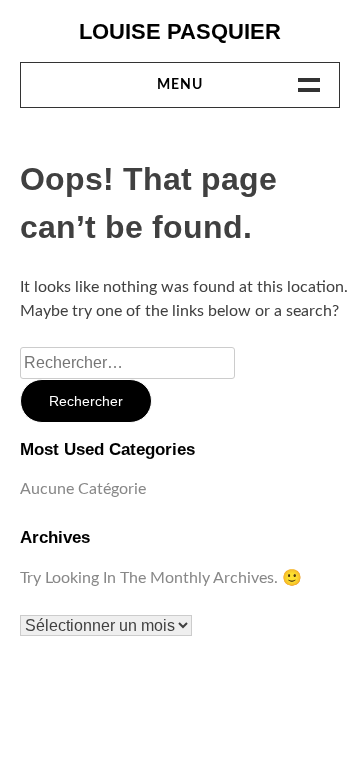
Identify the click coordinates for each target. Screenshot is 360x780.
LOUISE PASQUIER (180, 31)
